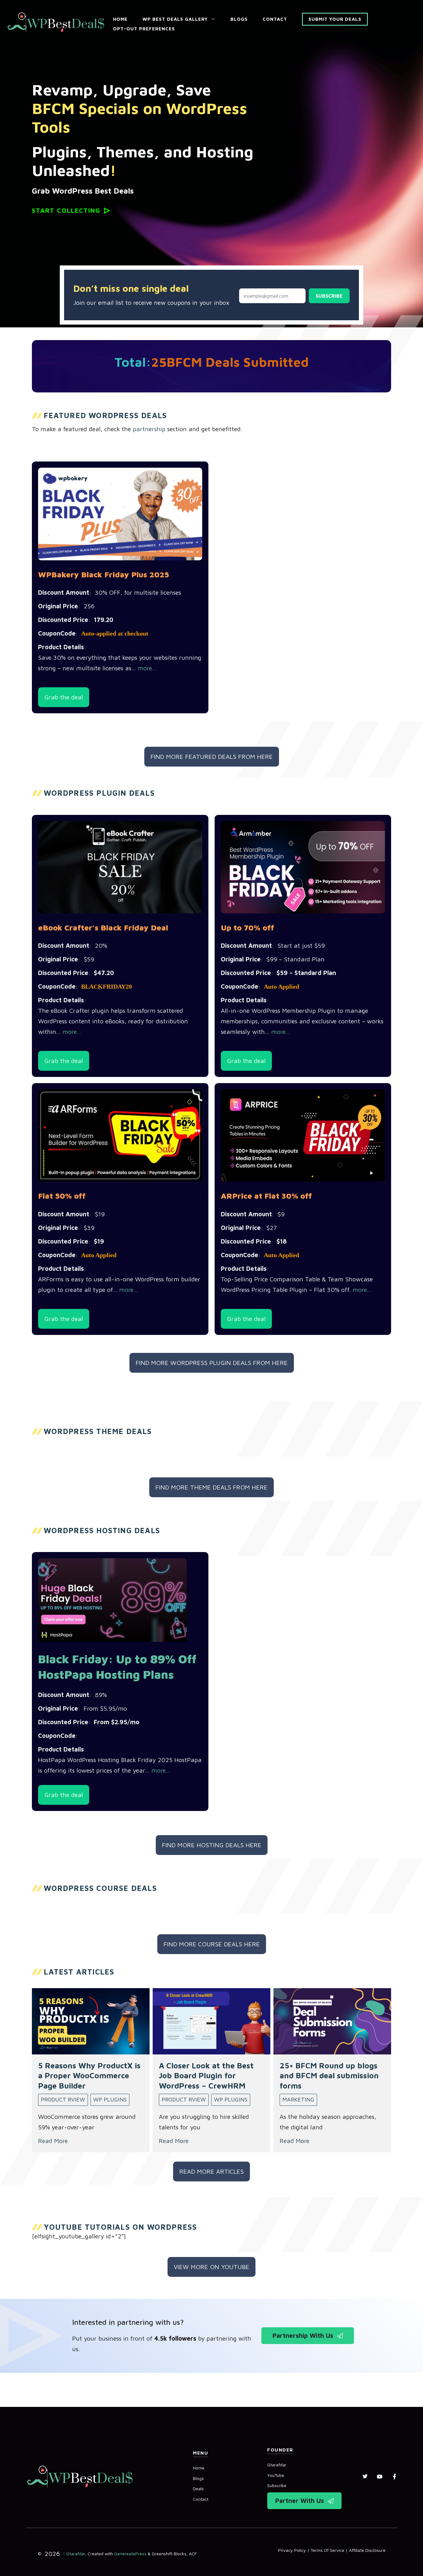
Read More (53, 2141)
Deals (198, 2489)
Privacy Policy (292, 2550)
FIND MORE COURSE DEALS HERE (212, 1944)
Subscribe (329, 296)
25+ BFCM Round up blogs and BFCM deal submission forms (329, 2075)
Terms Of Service (327, 2550)
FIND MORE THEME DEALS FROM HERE (211, 1487)
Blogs (239, 19)
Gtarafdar (277, 2465)
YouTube (276, 2475)
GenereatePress (130, 2554)
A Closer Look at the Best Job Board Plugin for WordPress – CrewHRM (206, 2075)
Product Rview (63, 2099)
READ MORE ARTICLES (211, 2171)
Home (120, 19)
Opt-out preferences (144, 29)
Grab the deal (64, 697)
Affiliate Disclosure (367, 2550)
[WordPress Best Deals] (56, 22)
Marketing (298, 2099)
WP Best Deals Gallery (175, 19)
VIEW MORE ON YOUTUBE (211, 2267)
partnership (149, 429)
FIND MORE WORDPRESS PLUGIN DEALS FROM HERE (212, 1363)
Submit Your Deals (335, 19)
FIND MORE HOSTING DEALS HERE (212, 1845)
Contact (275, 19)
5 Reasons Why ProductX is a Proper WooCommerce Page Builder (89, 2075)
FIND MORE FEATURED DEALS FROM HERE (212, 757)
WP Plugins (110, 2099)
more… (147, 668)
